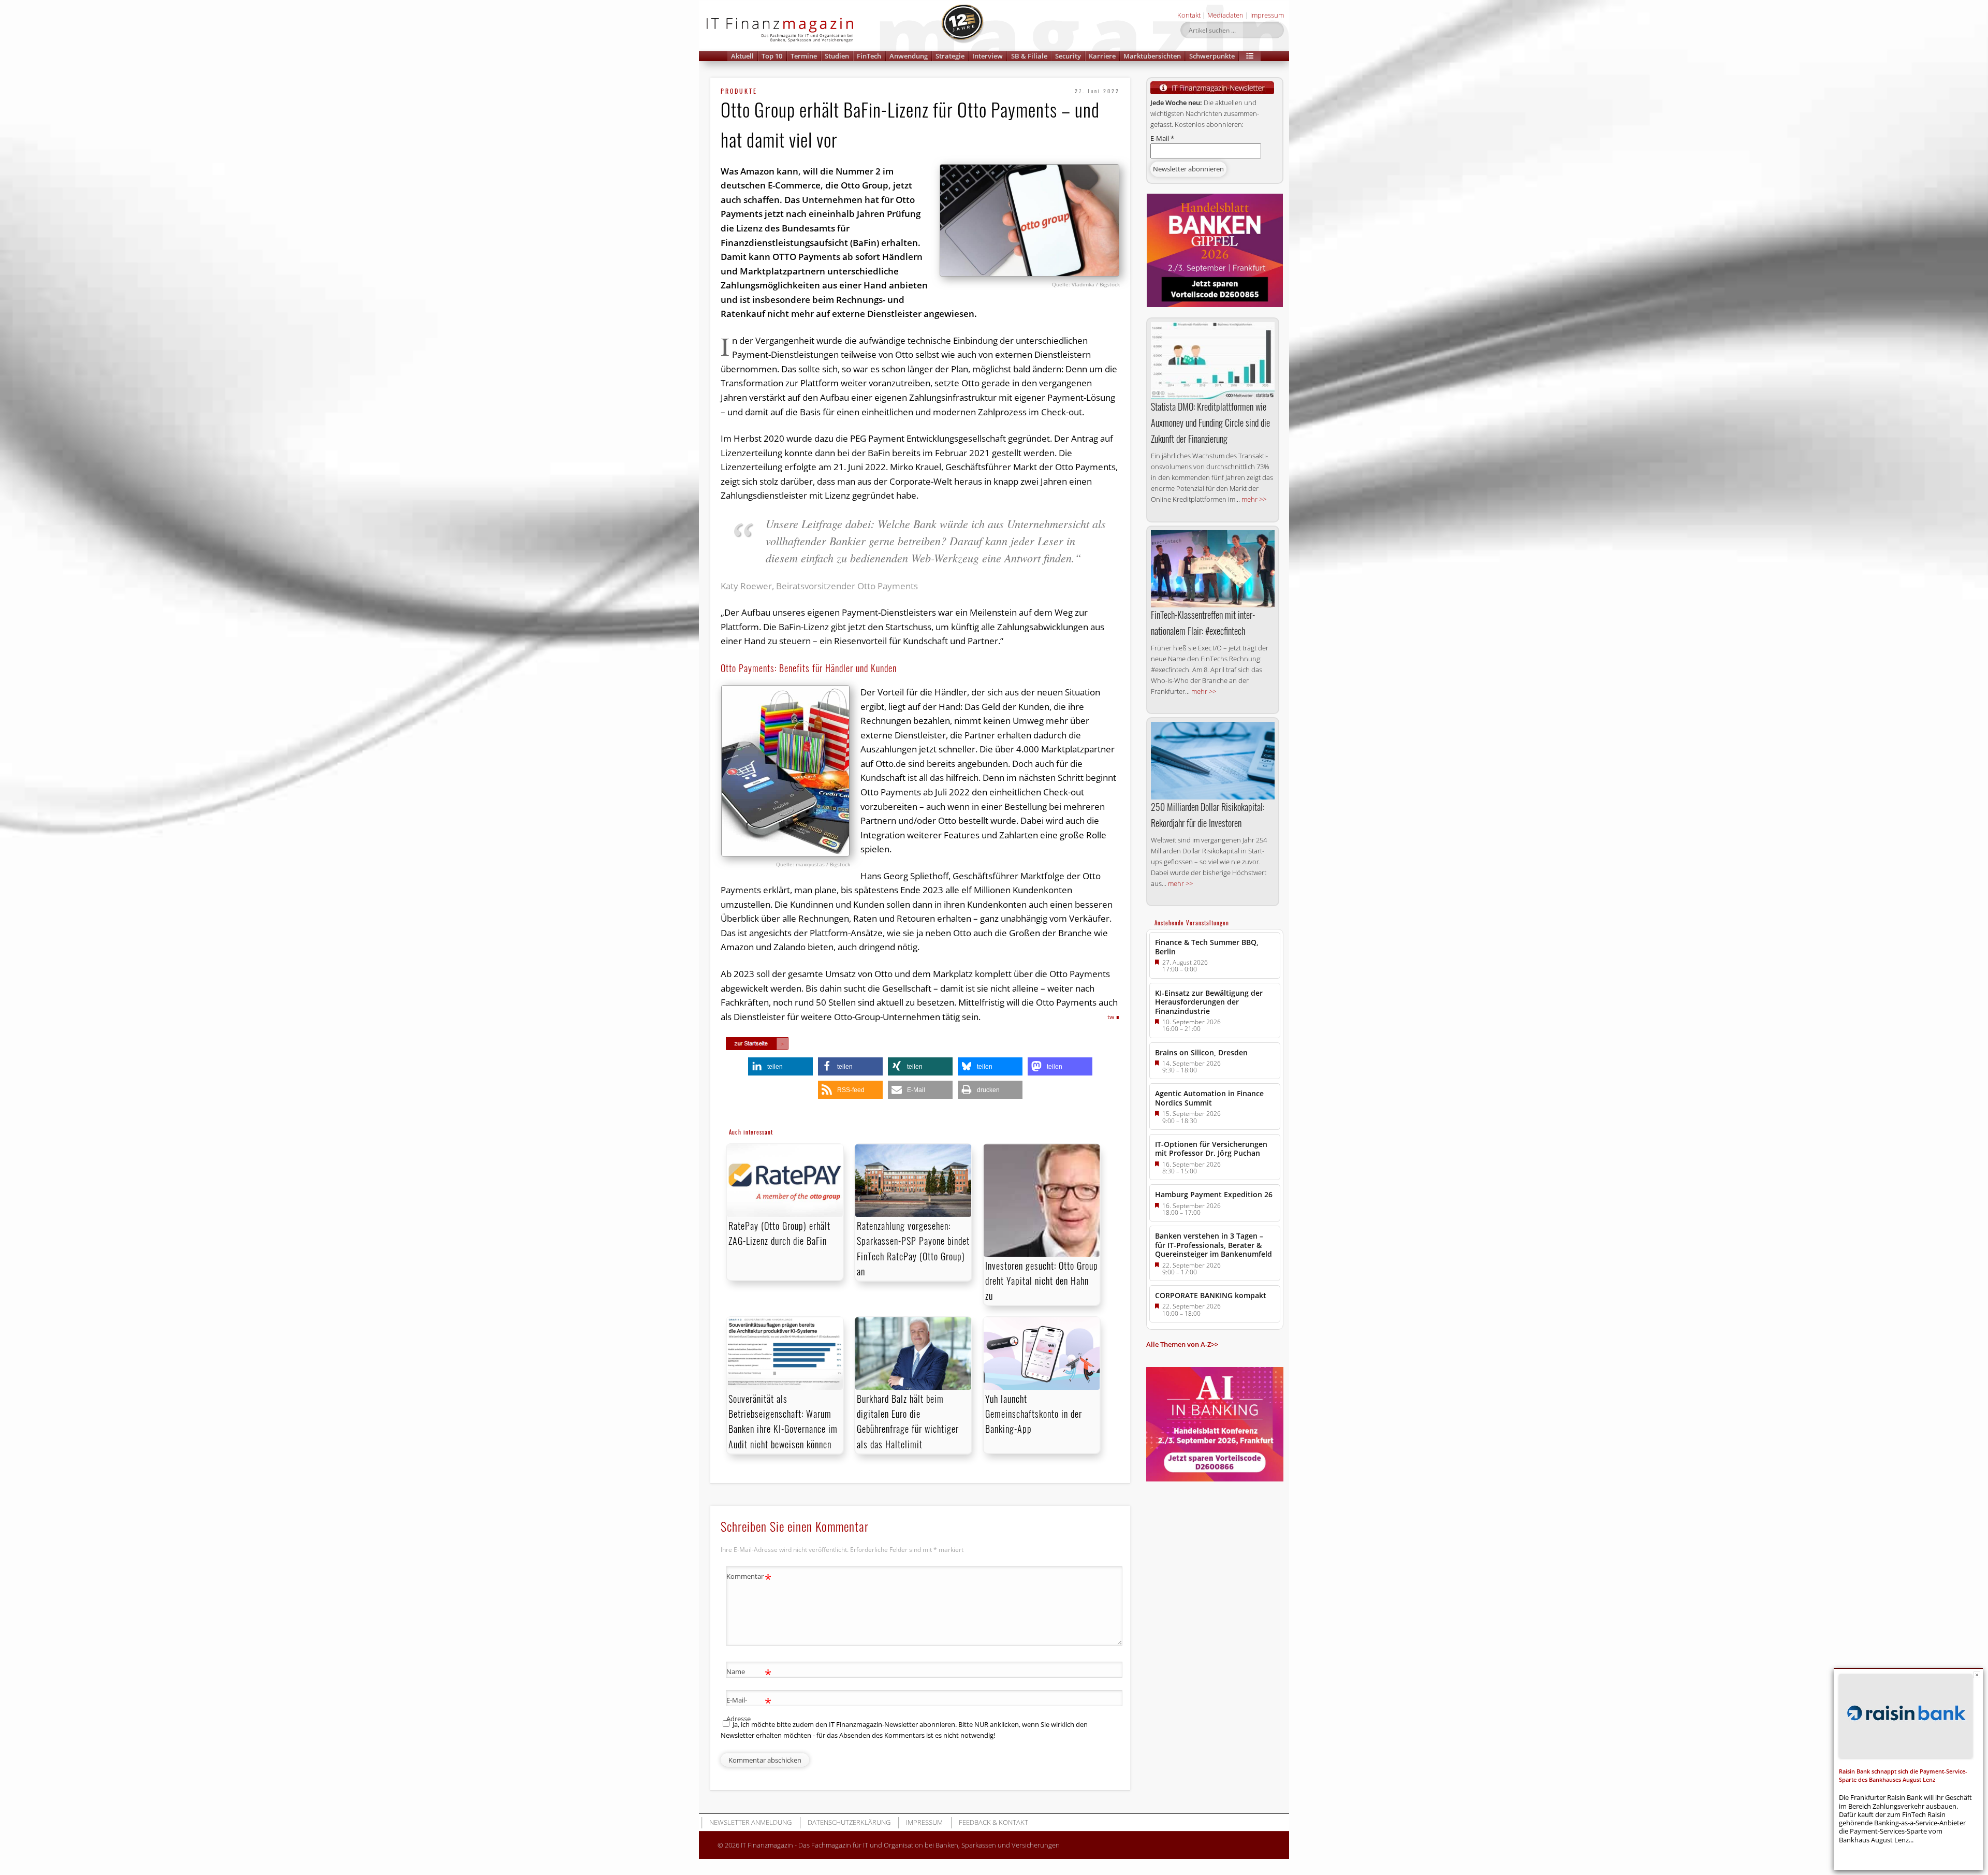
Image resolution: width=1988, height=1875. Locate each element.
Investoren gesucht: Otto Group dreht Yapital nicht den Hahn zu (1042, 1281)
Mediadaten (1225, 15)
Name (749, 1673)
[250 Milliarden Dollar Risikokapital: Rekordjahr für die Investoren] (1213, 761)
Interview (988, 56)
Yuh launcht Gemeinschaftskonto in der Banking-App (1034, 1414)
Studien (837, 56)
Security (1068, 56)
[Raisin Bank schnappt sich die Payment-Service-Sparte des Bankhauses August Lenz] (1906, 1716)
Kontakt (1189, 15)
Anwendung (909, 56)
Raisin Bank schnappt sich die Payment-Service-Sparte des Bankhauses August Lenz (1903, 1775)
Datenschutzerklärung (849, 1822)
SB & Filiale (1029, 56)
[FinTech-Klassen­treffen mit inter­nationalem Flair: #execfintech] (1213, 569)
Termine (804, 56)
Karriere (1102, 56)
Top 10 (772, 56)
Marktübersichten (1152, 56)
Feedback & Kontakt (993, 1822)
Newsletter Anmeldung (750, 1822)
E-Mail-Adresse (749, 1709)
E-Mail (1162, 138)
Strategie (950, 56)
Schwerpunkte (1212, 56)
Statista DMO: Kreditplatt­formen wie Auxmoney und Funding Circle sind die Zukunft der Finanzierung (1210, 423)
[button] (1250, 56)
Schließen (1977, 1675)
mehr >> (1254, 499)
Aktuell (742, 56)
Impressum (1267, 15)
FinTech (869, 56)
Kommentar (749, 1578)
